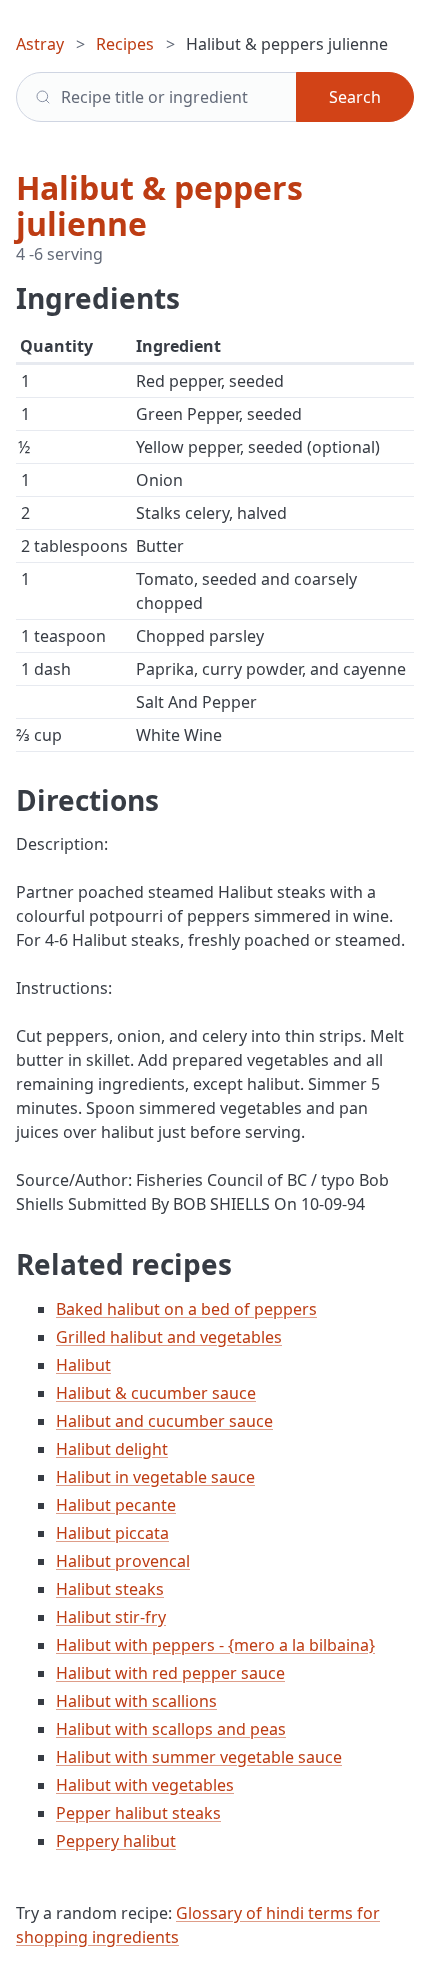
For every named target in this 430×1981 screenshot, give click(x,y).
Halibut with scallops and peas (171, 1729)
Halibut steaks (110, 1589)
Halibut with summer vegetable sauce (199, 1757)
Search (355, 97)
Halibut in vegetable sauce (155, 1477)
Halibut (83, 1365)
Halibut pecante (116, 1505)
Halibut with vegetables (145, 1785)
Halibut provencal (123, 1561)
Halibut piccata (112, 1533)
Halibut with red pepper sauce (170, 1673)
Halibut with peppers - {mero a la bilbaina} (215, 1645)
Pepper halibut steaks (138, 1813)
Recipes (125, 44)
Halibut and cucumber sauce (164, 1421)
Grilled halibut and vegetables (169, 1337)
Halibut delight (112, 1449)
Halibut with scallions (136, 1701)
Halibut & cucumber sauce (156, 1393)
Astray (40, 44)
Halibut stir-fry (111, 1617)
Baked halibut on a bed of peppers (186, 1309)
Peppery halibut (116, 1841)
